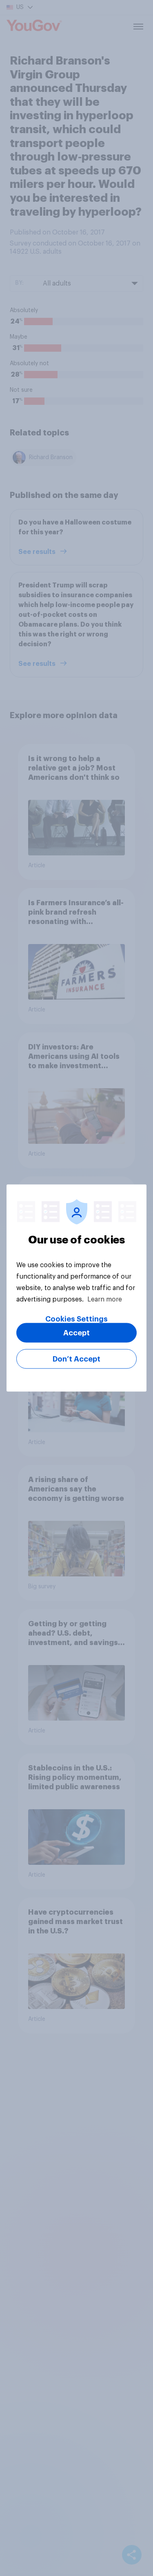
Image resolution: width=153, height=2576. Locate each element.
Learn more (105, 1299)
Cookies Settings (76, 1319)
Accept (76, 1333)
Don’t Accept (76, 1359)
